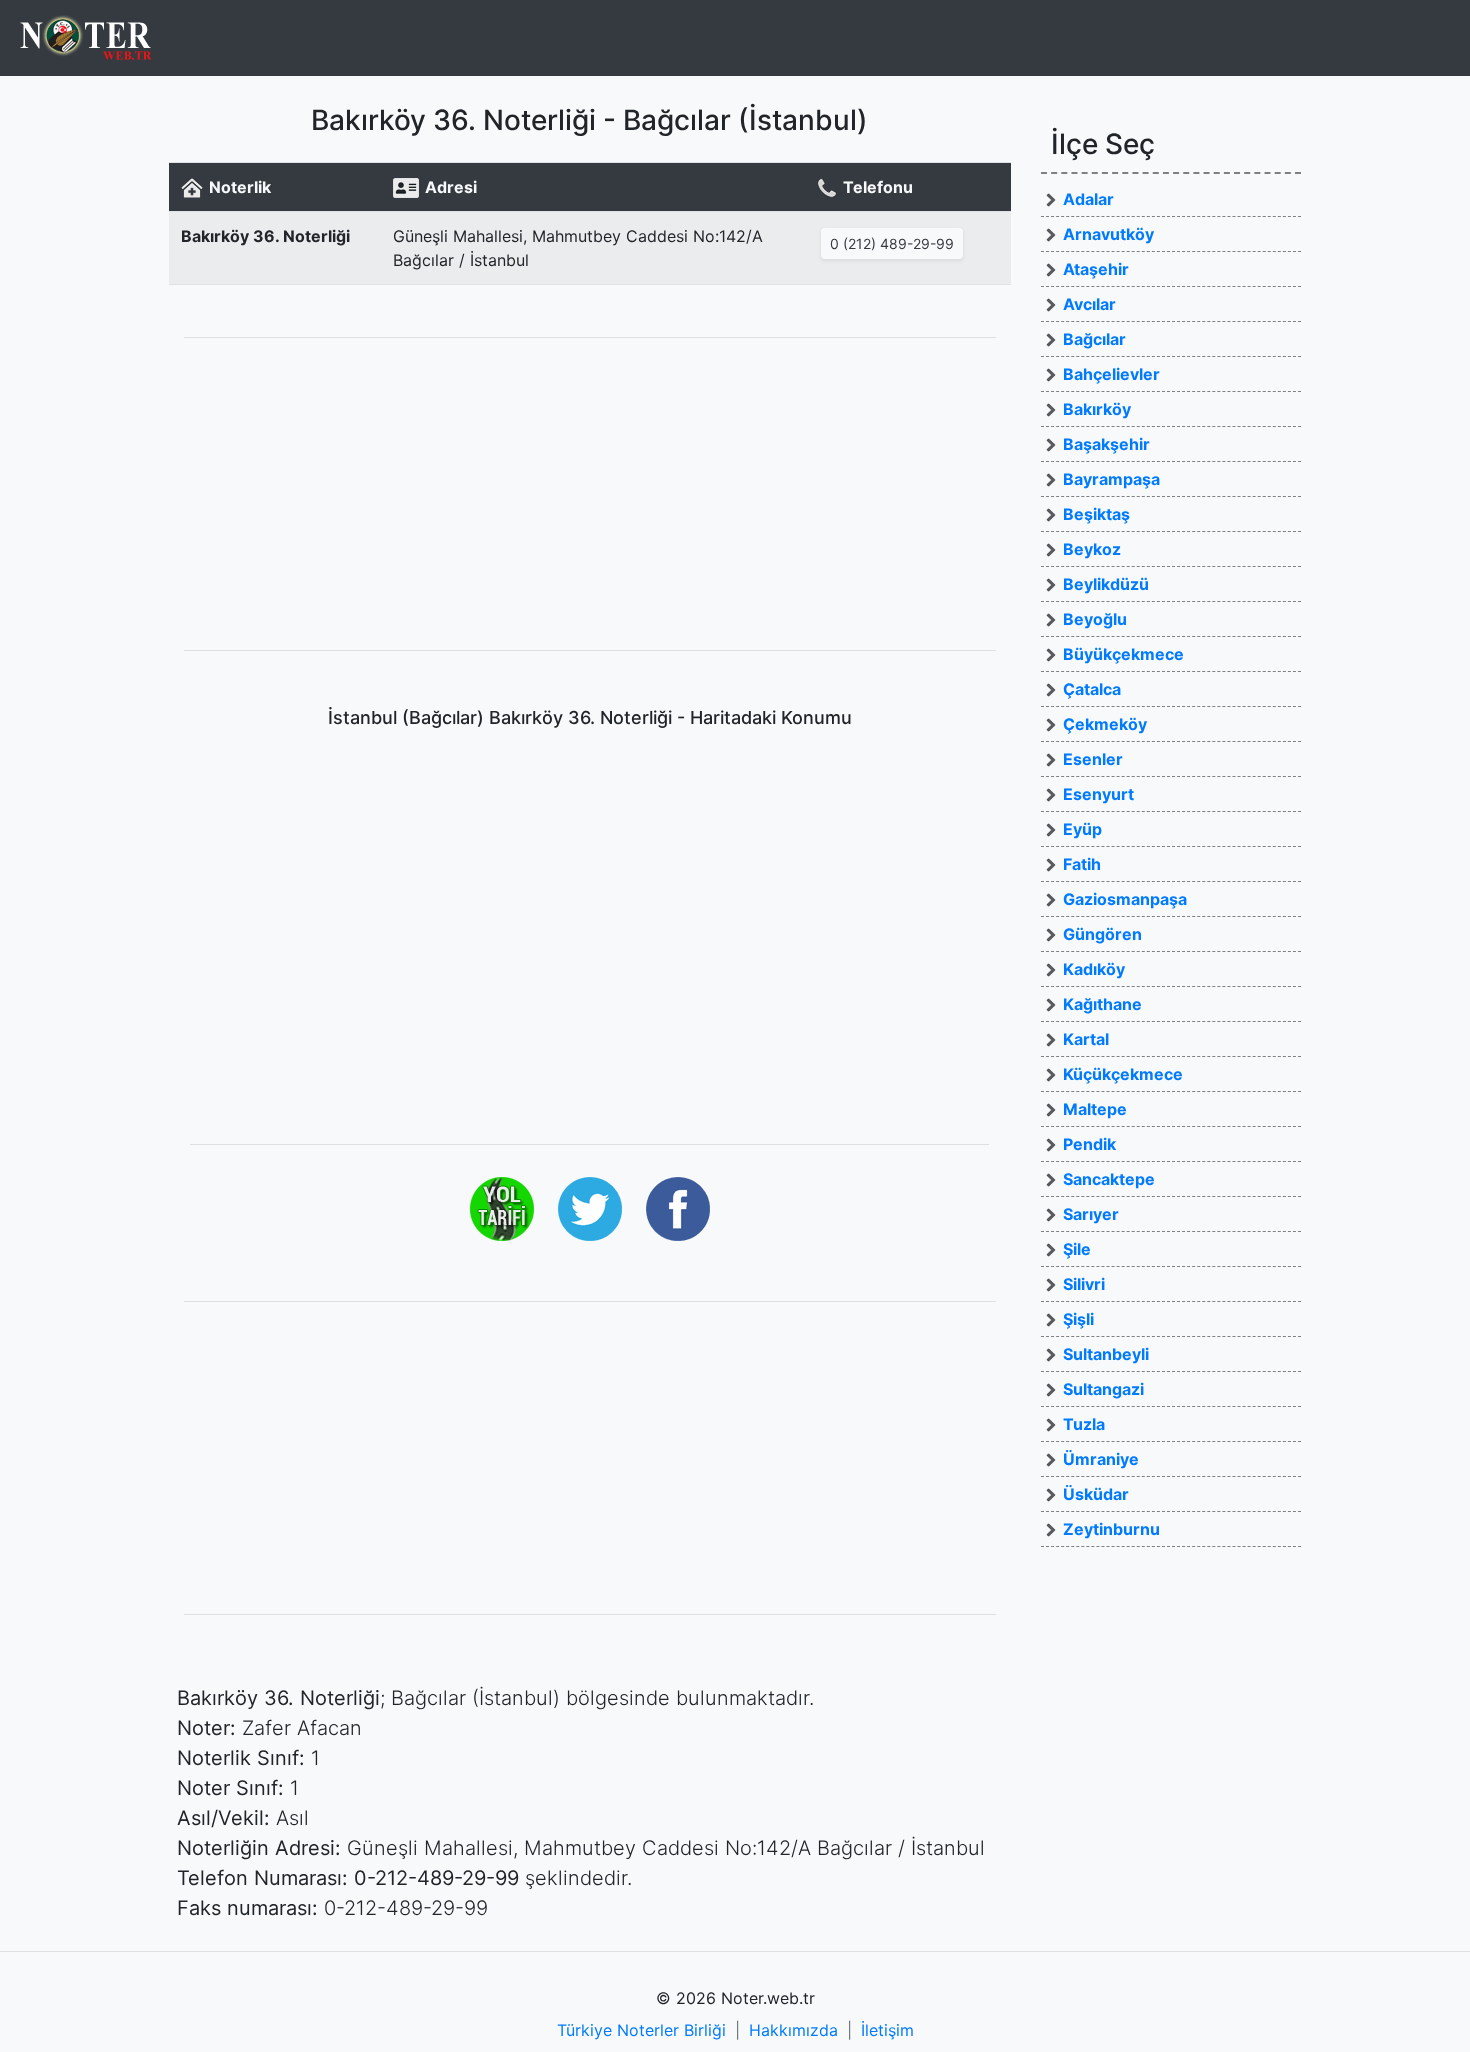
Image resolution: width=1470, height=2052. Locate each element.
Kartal (1086, 1039)
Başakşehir (1106, 444)
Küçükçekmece (1123, 1074)
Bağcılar (1094, 339)
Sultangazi (1103, 1389)
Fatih (1082, 864)
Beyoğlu (1095, 619)
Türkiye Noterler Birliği (641, 2030)
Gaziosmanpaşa (1125, 899)
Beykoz (1092, 549)
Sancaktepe (1109, 1179)
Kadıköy (1094, 969)
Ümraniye (1101, 1459)
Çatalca (1092, 689)
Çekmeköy (1105, 724)
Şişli (1078, 1319)
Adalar (1088, 199)
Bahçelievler (1111, 374)
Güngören (1102, 934)
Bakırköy (1097, 409)
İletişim (887, 2030)
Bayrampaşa (1111, 479)
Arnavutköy (1108, 234)
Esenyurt (1098, 794)
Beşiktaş (1096, 514)
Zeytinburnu (1111, 1529)
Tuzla (1084, 1424)
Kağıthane (1102, 1004)
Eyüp (1082, 829)
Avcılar (1089, 304)
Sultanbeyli (1106, 1354)
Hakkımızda (793, 2030)
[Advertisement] (590, 494)
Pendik (1089, 1144)
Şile (1077, 1249)
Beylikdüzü (1106, 584)
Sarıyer (1091, 1214)
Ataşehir (1096, 269)
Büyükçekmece (1123, 654)
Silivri (1084, 1284)
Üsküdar (1096, 1494)
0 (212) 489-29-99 (892, 243)
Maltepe (1095, 1109)
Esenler (1093, 759)
